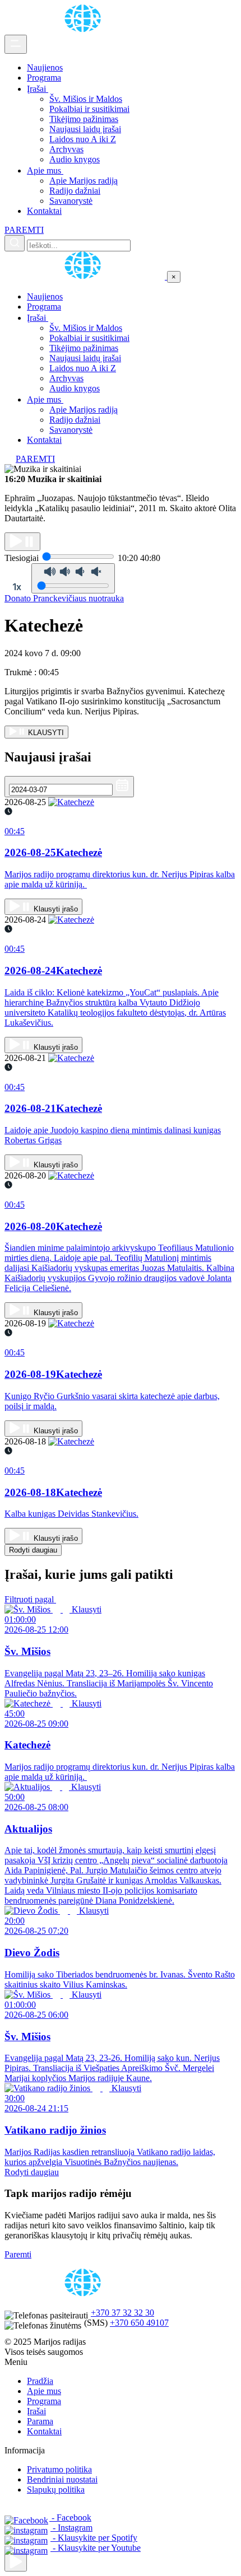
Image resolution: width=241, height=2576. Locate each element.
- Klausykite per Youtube (96, 2548)
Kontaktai (44, 211)
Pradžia (40, 2381)
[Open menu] (16, 44)
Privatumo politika (59, 2469)
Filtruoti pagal (30, 1599)
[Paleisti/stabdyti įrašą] (22, 542)
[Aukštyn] (16, 2562)
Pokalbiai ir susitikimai (89, 109)
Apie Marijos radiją (84, 181)
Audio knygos (75, 159)
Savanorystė (71, 201)
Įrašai (38, 89)
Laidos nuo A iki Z (83, 139)
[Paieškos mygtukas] (15, 243)
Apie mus (45, 170)
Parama (40, 2421)
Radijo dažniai (75, 191)
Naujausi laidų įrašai (85, 129)
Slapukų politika (56, 2489)
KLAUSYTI (45, 733)
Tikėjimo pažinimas (84, 119)
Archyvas (66, 149)
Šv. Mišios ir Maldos (86, 99)
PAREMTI (24, 230)
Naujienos (45, 67)
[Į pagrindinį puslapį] (86, 276)
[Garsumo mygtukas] (73, 578)
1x (17, 587)
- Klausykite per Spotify (94, 2538)
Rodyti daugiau (33, 1550)
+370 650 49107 (139, 2323)
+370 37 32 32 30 (122, 2313)
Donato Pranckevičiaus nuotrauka (64, 598)
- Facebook (70, 2517)
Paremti (18, 2254)
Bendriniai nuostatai (62, 2479)
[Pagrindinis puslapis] (85, 29)
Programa (44, 78)
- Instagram (71, 2528)
